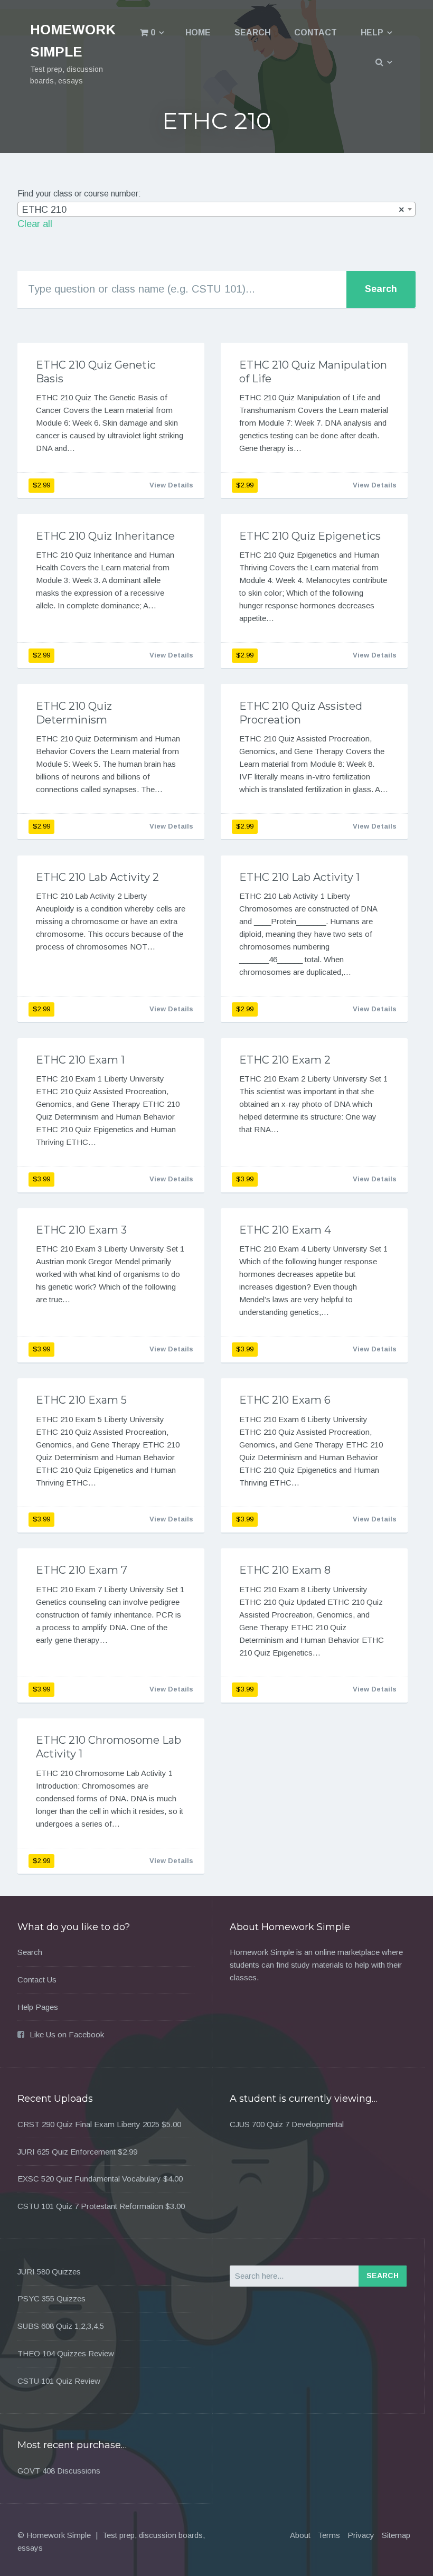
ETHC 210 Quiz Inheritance (105, 536)
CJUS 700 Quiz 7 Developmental (287, 2124)
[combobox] (216, 209)
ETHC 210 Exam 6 (285, 1400)
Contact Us (37, 1980)
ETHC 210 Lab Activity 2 (97, 877)
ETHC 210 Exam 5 (81, 1400)
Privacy (361, 2535)
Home (198, 32)
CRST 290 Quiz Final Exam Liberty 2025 (88, 2124)
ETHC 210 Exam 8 (285, 1570)
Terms (329, 2535)
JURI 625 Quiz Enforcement (67, 2152)
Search (252, 32)
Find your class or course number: (79, 194)
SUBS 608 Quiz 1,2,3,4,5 (61, 2326)
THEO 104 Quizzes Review (66, 2353)
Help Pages (38, 2007)
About (300, 2535)
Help (372, 32)
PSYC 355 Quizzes (51, 2298)
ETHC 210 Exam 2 (285, 1060)
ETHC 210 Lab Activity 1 (299, 877)
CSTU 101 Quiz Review (59, 2381)
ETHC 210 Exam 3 (81, 1230)
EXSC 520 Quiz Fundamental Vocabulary (89, 2179)
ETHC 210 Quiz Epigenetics (310, 536)
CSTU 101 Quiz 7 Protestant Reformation (90, 2206)
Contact (316, 32)
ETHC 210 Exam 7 (82, 1570)
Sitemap (396, 2535)
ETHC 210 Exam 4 (285, 1230)
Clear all (35, 224)
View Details (171, 485)
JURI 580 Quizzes (49, 2272)
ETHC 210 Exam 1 (80, 1060)
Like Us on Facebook (67, 2034)
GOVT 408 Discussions (59, 2471)
